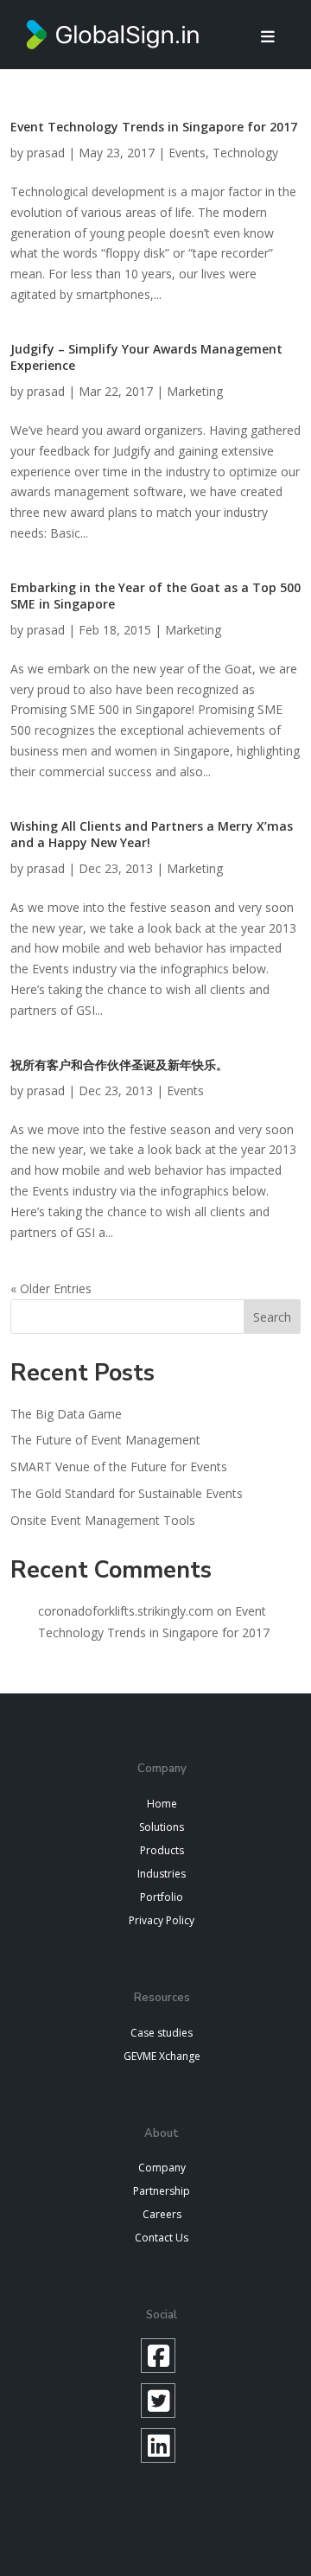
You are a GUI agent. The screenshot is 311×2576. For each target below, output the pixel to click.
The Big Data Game (66, 1414)
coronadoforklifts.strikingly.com (126, 1611)
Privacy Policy (162, 1920)
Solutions (162, 1827)
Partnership (162, 2191)
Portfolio (162, 1897)
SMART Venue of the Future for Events (119, 1467)
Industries (162, 1874)
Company (162, 2168)
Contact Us (162, 2238)
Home (162, 1804)
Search (272, 1317)
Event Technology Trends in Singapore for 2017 (154, 127)
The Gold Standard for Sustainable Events (127, 1493)
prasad (46, 153)
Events (187, 153)
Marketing (195, 391)
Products (162, 1850)
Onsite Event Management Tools (103, 1520)
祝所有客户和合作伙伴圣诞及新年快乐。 (119, 1065)
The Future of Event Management (105, 1440)
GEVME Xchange (162, 2056)
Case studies (162, 2033)
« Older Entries (51, 1288)
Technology (245, 153)
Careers (162, 2214)
